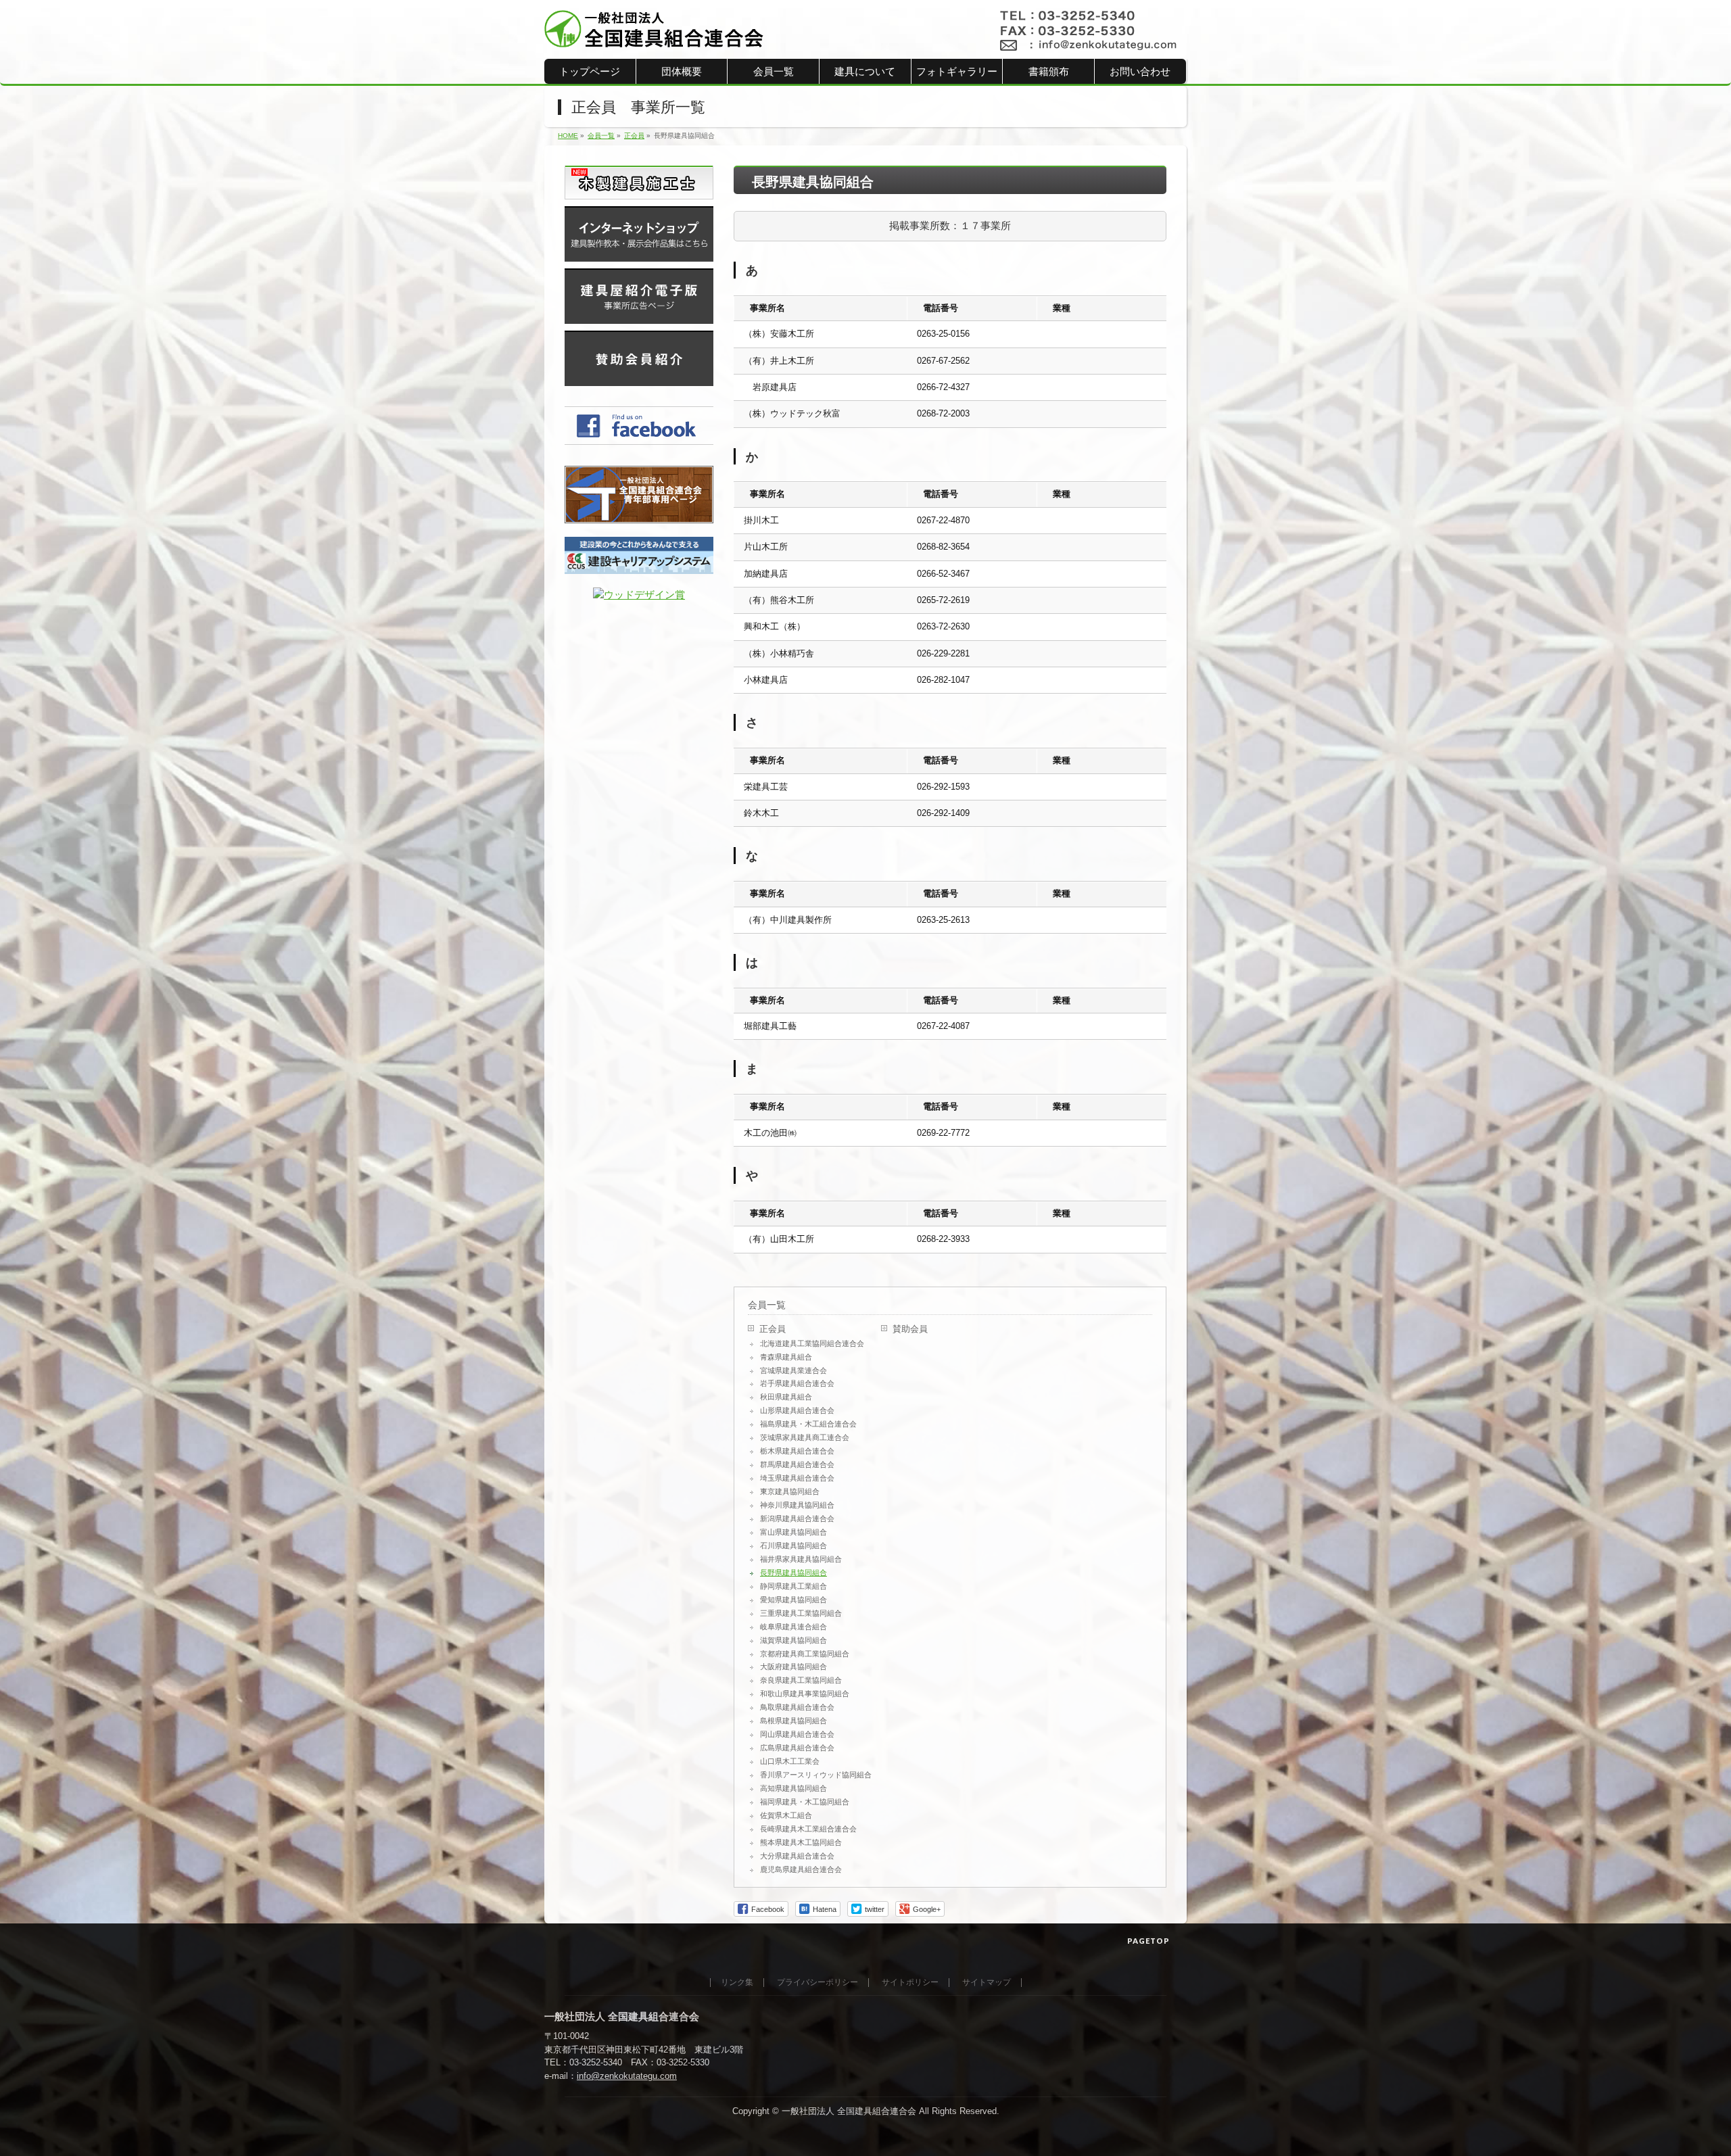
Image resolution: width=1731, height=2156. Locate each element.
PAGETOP (1148, 1941)
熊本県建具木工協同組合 (801, 1842)
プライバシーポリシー (817, 1983)
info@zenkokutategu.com (627, 2076)
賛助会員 (910, 1329)
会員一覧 (767, 1305)
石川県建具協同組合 (793, 1546)
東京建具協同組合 (790, 1491)
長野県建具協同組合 (793, 1573)
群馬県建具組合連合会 (797, 1464)
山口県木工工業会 (790, 1761)
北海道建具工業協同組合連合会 (812, 1343)
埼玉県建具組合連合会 (797, 1478)
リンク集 (737, 1983)
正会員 (773, 1329)
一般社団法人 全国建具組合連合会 (849, 2111)
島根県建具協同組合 (793, 1721)
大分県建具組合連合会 (797, 1856)
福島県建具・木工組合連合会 (808, 1424)
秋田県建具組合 (786, 1397)
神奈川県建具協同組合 (797, 1505)
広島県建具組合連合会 (797, 1748)
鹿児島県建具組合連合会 (801, 1869)
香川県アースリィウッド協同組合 (816, 1775)
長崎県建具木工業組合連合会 (808, 1829)
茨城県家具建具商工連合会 (805, 1437)
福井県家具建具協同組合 (801, 1559)
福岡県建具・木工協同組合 (805, 1802)
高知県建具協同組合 (793, 1788)
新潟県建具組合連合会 (797, 1518)
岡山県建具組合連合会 (797, 1734)
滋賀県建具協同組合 (793, 1640)
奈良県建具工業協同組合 (801, 1680)
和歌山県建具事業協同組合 (805, 1694)
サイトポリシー (910, 1983)
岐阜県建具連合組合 (793, 1627)
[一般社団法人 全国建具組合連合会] (654, 33)
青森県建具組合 (786, 1357)
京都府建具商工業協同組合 (805, 1654)
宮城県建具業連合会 (793, 1370)
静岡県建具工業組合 (793, 1586)
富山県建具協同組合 (793, 1532)
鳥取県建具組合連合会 (797, 1707)
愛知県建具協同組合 (793, 1600)
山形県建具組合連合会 (797, 1410)
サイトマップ (987, 1983)
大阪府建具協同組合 (793, 1667)
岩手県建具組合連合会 (797, 1383)
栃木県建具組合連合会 (797, 1451)
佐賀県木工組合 (786, 1815)
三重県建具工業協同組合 (801, 1613)
